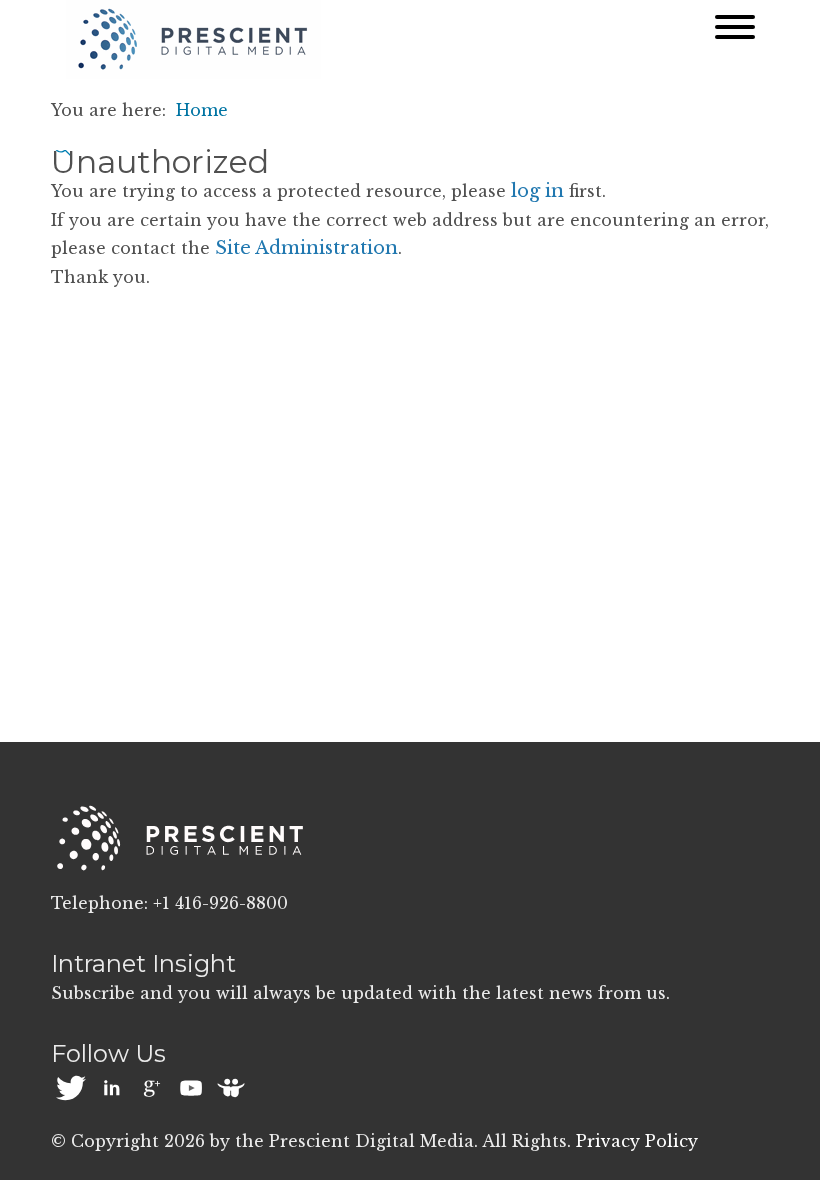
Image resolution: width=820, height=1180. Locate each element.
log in (537, 191)
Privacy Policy (637, 1141)
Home (202, 110)
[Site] (193, 39)
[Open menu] (735, 32)
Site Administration (306, 248)
